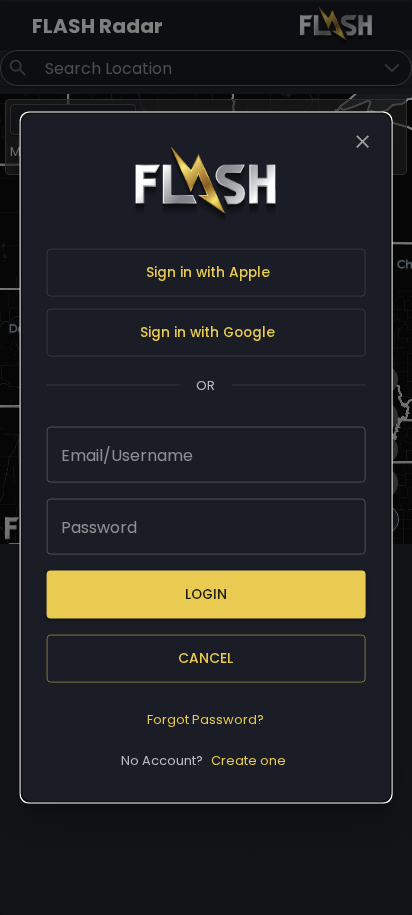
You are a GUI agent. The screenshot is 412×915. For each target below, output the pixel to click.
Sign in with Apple (208, 271)
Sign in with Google (207, 331)
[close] (362, 141)
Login (206, 594)
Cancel (205, 658)
